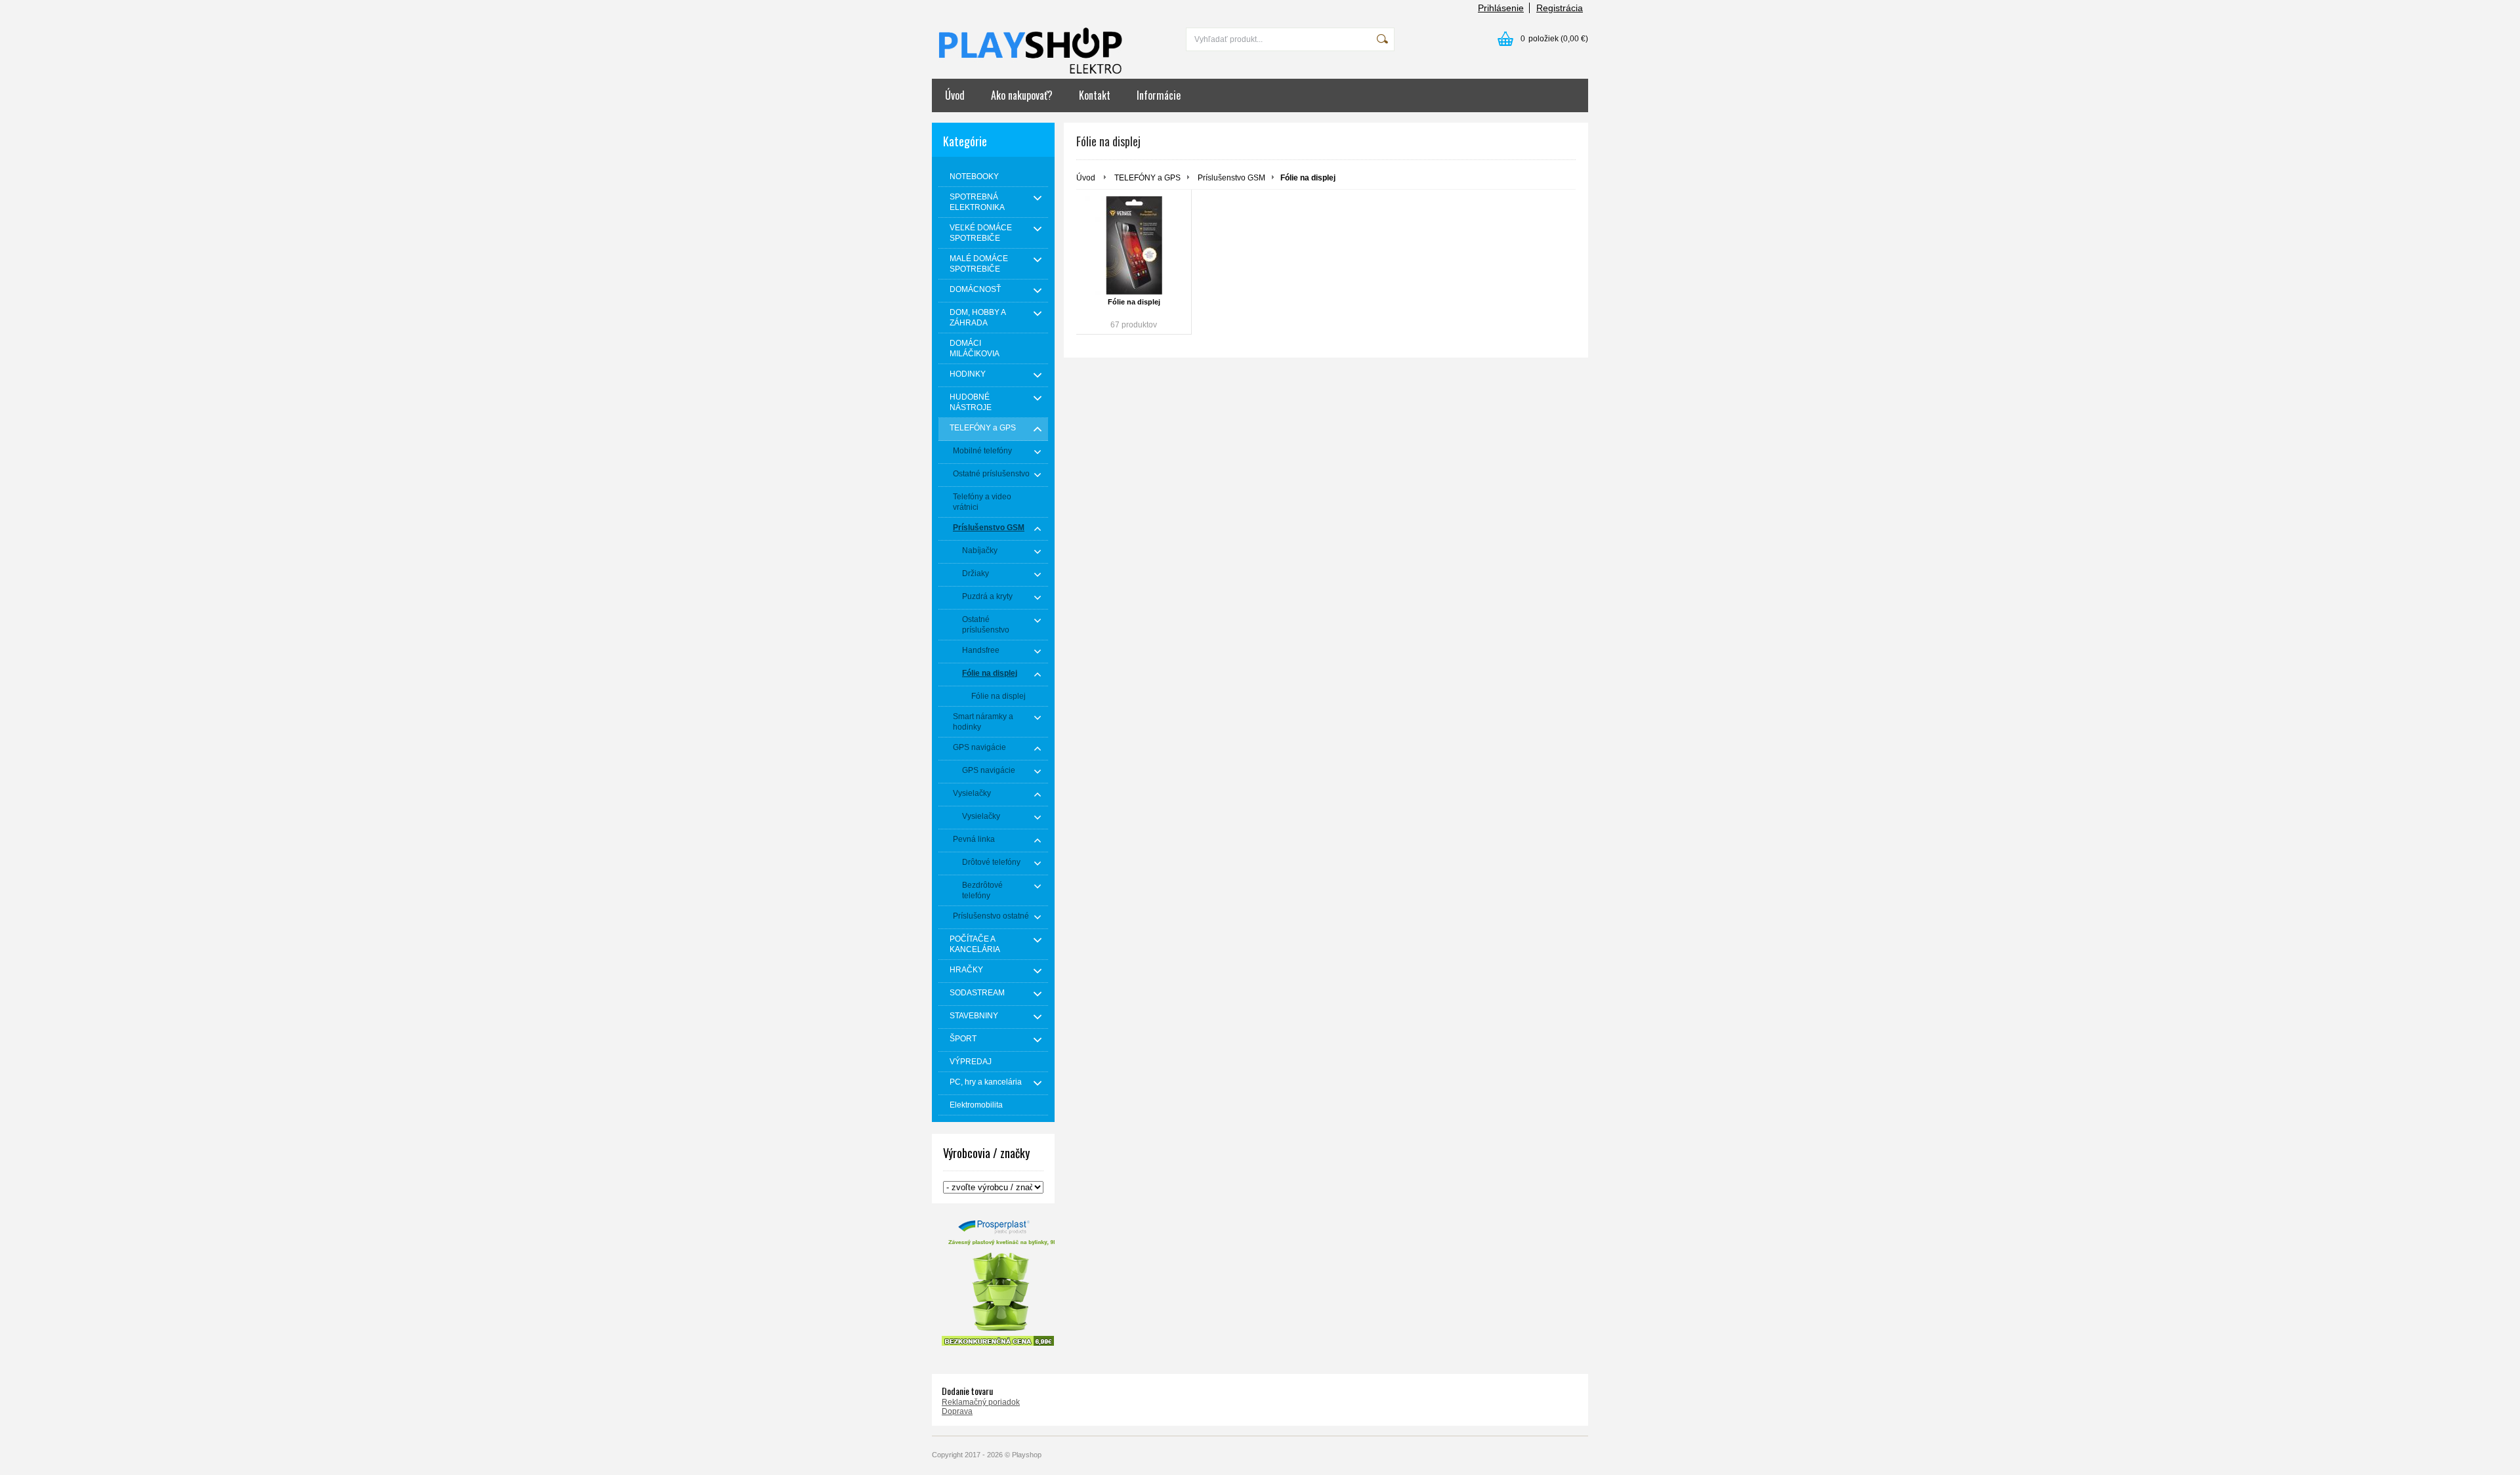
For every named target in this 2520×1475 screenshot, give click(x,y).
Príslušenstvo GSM (1231, 178)
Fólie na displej (1134, 302)
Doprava (957, 1411)
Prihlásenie (1501, 8)
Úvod (955, 95)
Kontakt (1095, 95)
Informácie (1159, 95)
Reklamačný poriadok (981, 1402)
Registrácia (1560, 8)
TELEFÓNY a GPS (1147, 178)
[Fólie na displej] (1134, 245)
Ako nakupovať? (1022, 95)
